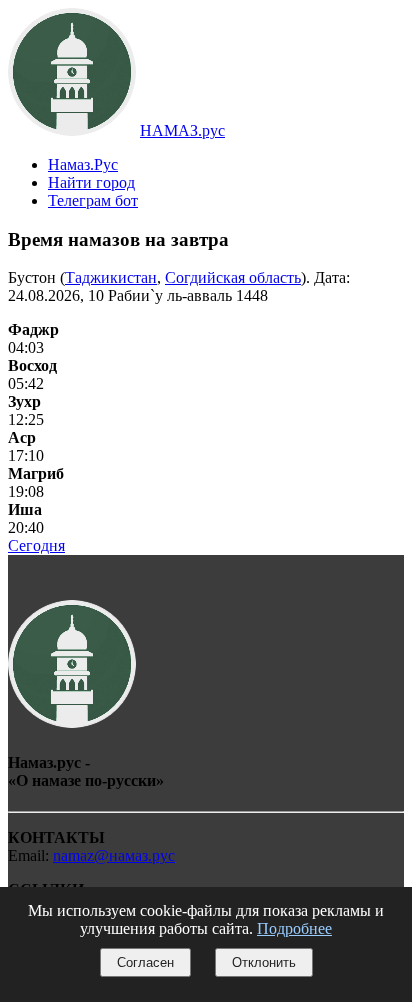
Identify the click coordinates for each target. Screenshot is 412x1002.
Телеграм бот (93, 200)
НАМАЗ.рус (182, 130)
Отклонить (264, 962)
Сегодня (36, 545)
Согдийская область (233, 277)
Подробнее (294, 928)
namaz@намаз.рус (114, 855)
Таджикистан (111, 277)
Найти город (91, 182)
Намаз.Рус (83, 164)
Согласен (145, 962)
